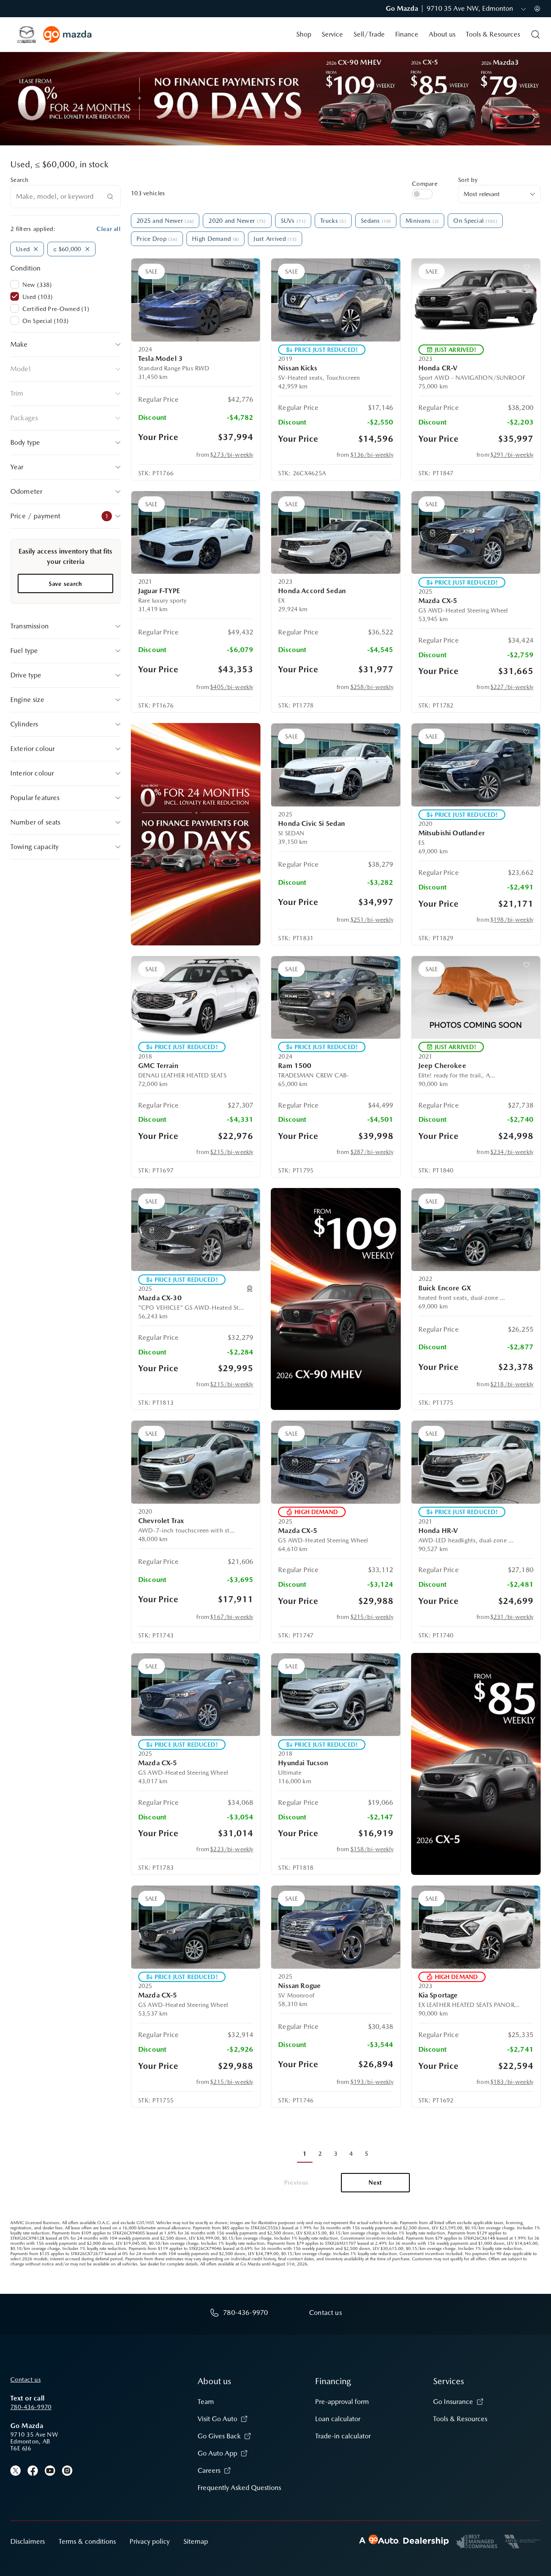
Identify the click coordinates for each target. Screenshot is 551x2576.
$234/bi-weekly (512, 1152)
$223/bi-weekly (232, 1849)
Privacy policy (150, 2541)
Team (206, 2402)
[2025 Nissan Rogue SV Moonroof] (336, 1927)
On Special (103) (45, 321)
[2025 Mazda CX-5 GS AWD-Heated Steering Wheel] (476, 532)
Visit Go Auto (217, 2419)
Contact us (26, 2379)
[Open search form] (536, 34)
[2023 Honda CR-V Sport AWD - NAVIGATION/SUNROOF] (476, 300)
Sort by (468, 180)
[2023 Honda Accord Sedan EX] (336, 532)
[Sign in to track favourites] (248, 269)
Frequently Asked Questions (239, 2488)
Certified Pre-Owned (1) (56, 309)
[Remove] (36, 249)
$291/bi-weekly (512, 455)
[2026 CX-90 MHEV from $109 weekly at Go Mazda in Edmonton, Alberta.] (336, 1299)
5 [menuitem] (367, 2154)
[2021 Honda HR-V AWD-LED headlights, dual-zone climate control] (476, 1462)
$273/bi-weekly (232, 455)
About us (442, 34)
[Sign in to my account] (537, 9)
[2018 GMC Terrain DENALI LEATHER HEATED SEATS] (196, 997)
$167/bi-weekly (232, 1617)
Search (20, 180)
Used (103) (37, 297)
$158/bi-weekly (372, 1849)
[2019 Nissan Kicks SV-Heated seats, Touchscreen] (336, 300)
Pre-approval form (342, 2402)
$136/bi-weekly (372, 455)
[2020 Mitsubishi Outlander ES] (476, 765)
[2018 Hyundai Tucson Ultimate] (336, 1695)
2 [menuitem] (320, 2154)
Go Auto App (217, 2453)
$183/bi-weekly (512, 2082)
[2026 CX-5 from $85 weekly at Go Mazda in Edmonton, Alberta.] (476, 1764)
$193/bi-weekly (372, 2082)
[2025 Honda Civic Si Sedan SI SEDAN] (336, 765)
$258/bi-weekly (372, 687)
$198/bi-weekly (512, 920)
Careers (209, 2470)
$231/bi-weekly (512, 1617)
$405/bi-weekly (232, 687)
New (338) (37, 285)
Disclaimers (28, 2541)
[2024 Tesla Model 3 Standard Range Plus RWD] (196, 300)
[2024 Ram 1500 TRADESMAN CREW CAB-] (336, 997)
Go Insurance (453, 2402)
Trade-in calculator (343, 2436)
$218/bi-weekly (512, 1384)
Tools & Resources (493, 34)
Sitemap (196, 2541)
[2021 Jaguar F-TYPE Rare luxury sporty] (196, 532)
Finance (407, 34)
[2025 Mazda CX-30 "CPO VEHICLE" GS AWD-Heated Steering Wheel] (196, 1230)
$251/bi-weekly (372, 920)
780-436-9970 (31, 2407)
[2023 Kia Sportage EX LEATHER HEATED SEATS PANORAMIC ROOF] (476, 1927)
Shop (304, 34)
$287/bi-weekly (372, 1152)
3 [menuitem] (336, 2154)
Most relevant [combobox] (482, 194)
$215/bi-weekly (232, 1152)
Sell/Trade (369, 34)
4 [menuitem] (351, 2154)
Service (332, 34)
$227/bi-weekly (512, 687)
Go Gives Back (219, 2436)
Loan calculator (338, 2419)
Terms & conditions (87, 2541)
